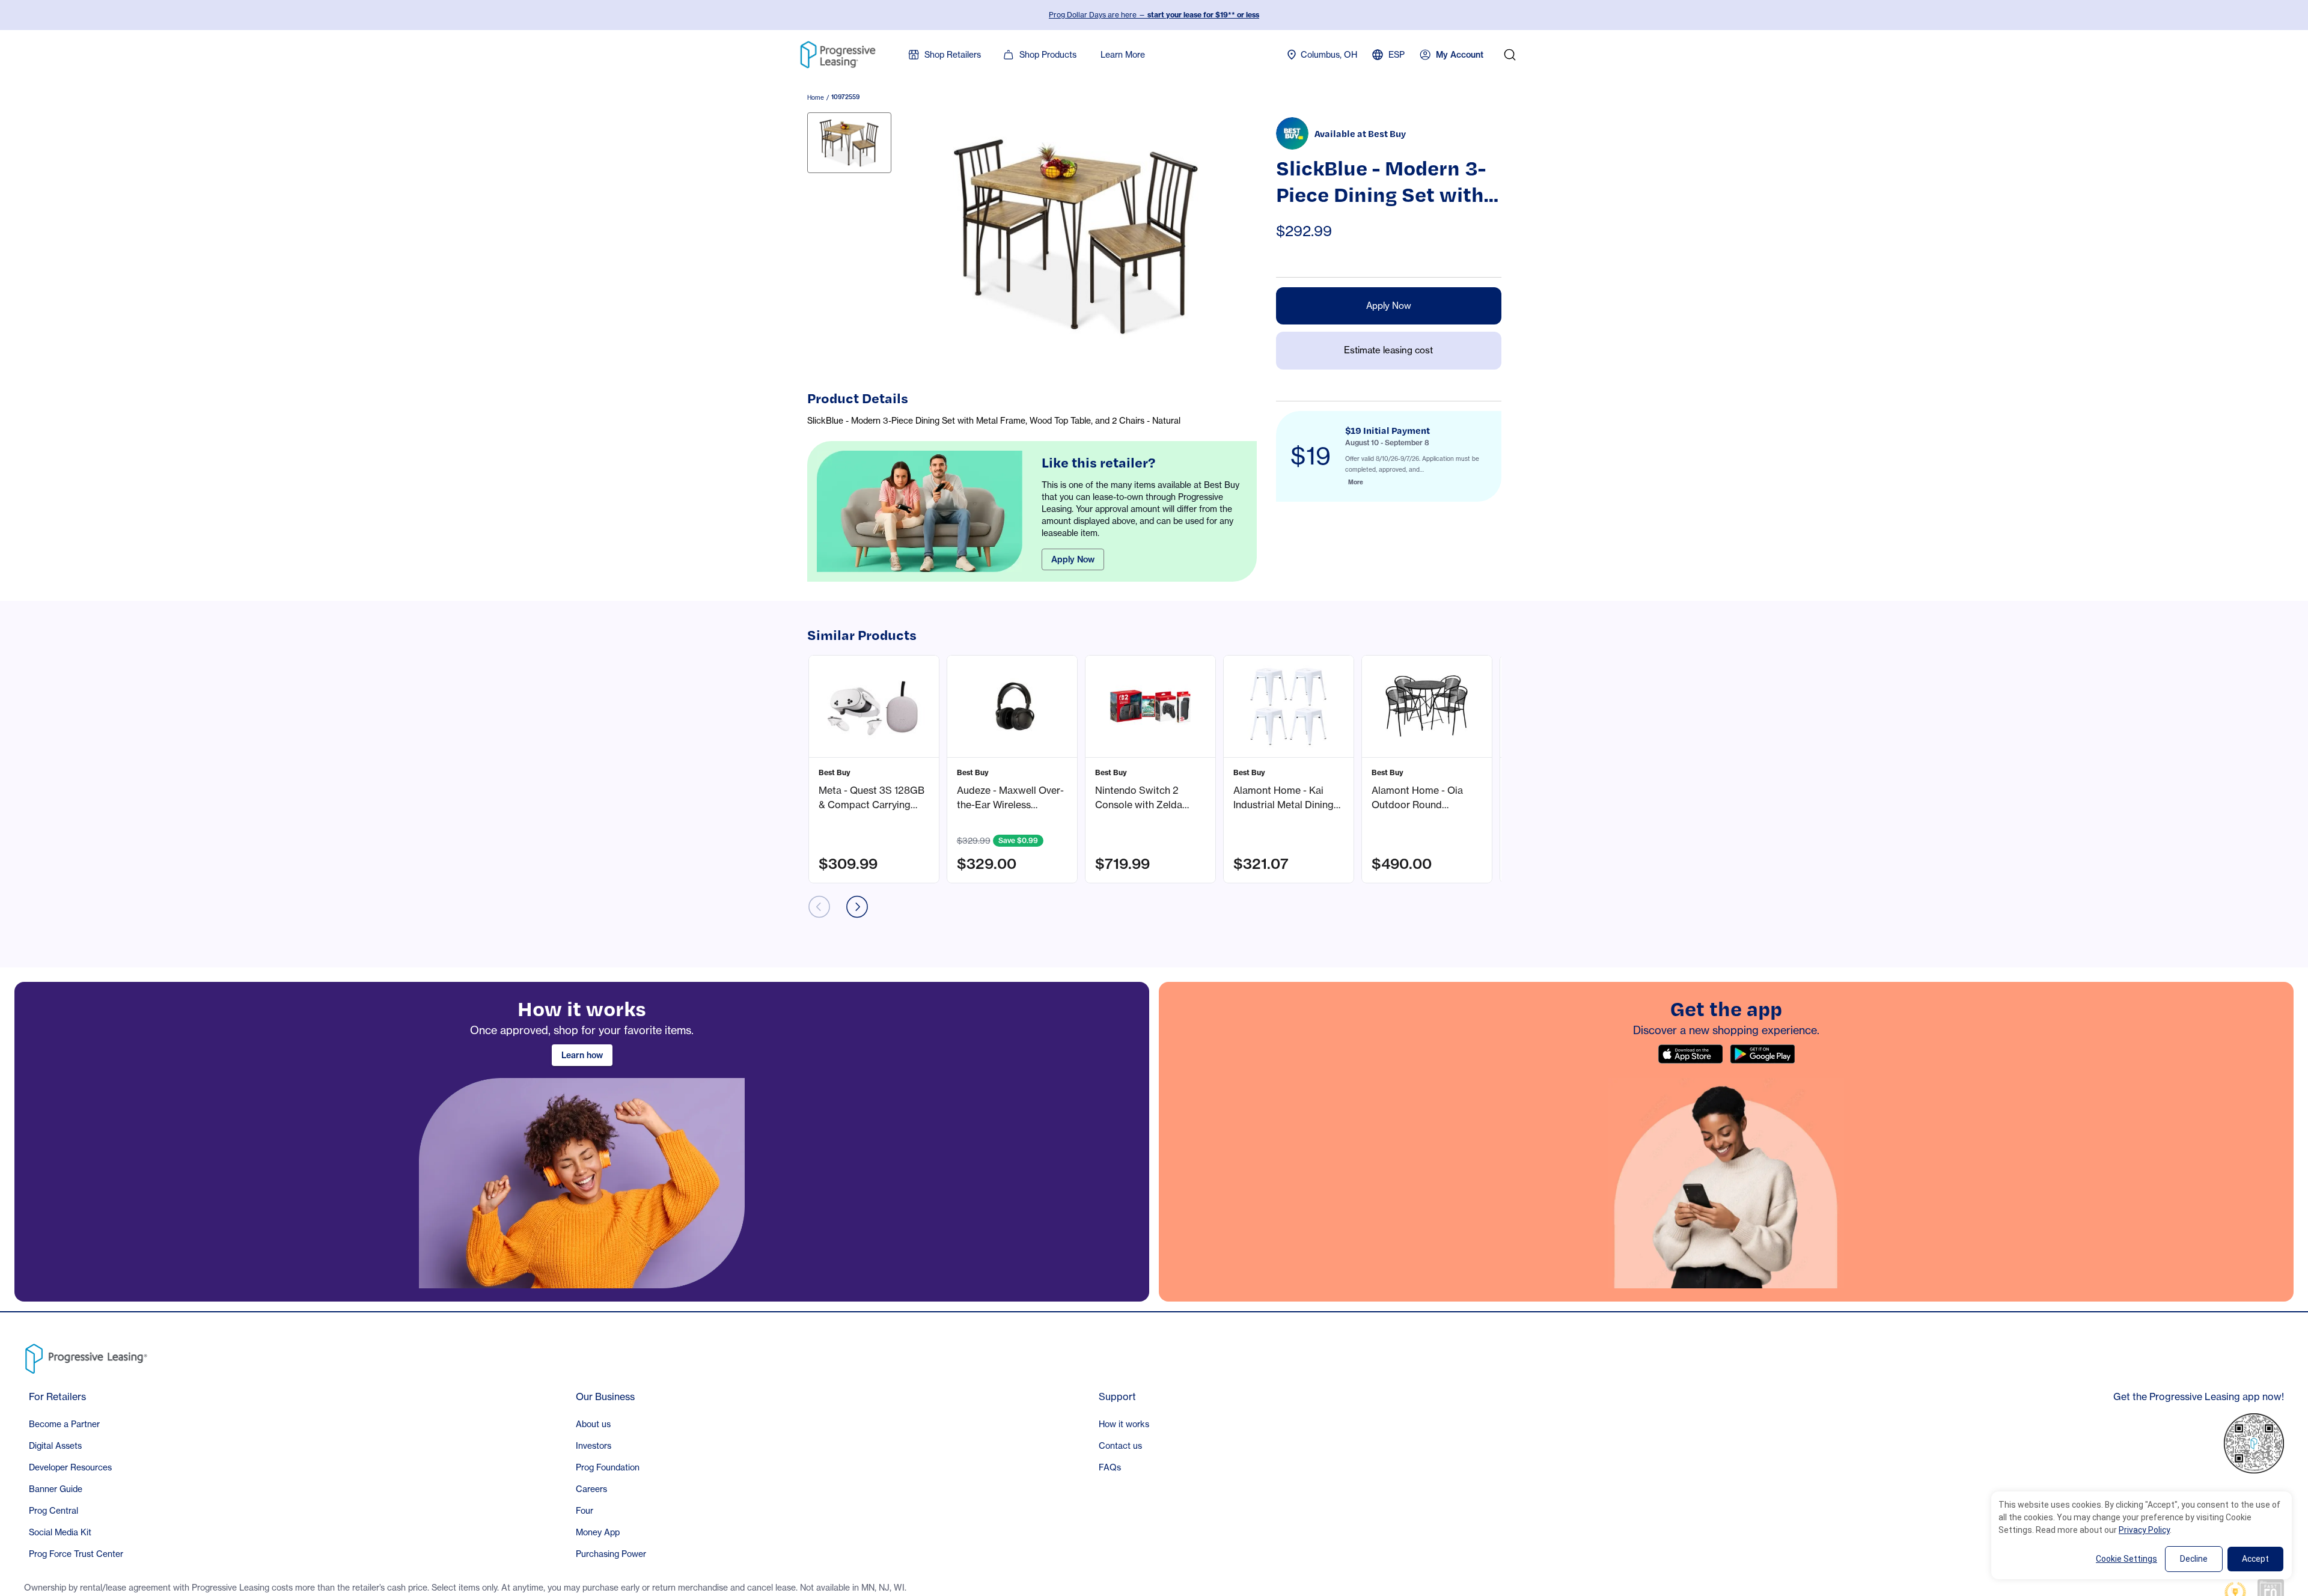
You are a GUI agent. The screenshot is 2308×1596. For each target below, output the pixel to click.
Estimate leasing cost (1388, 350)
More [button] (1356, 482)
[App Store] (1690, 1054)
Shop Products (1048, 54)
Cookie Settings (2126, 1559)
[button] (874, 769)
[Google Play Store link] (1762, 1054)
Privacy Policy (2144, 1530)
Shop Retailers (953, 54)
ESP (1397, 54)
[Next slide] (857, 907)
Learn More (1123, 54)
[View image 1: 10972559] (849, 143)
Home (816, 97)
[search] (1510, 55)
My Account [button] (1460, 55)
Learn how (582, 1055)
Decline (2194, 1559)
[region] (582, 1142)
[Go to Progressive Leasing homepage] (89, 1356)
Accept (2255, 1559)
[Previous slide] (820, 907)
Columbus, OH (1329, 54)
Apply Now (1073, 559)
